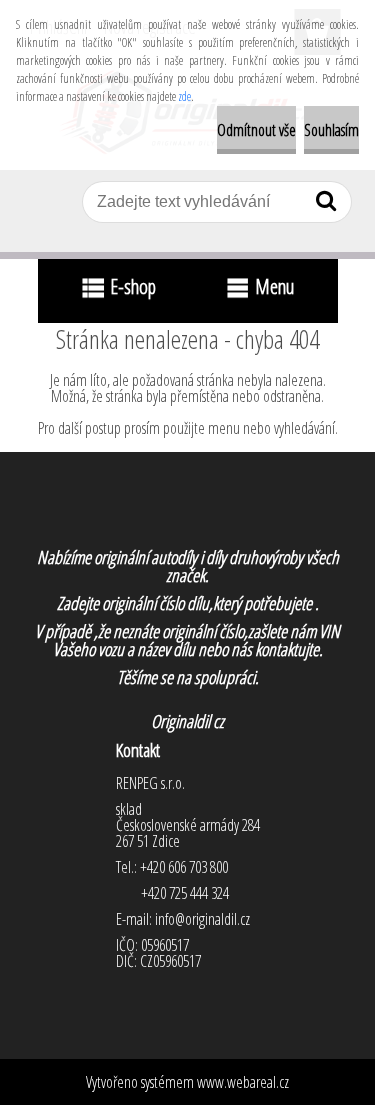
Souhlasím (331, 130)
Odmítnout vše (256, 130)
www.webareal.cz (243, 1082)
